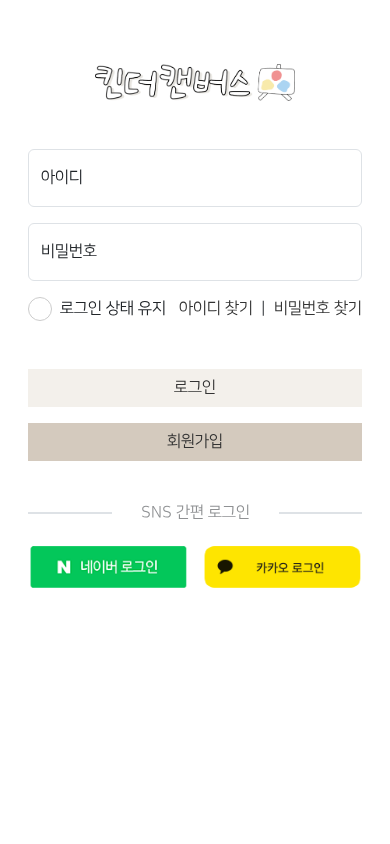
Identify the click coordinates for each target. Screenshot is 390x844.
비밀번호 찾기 (318, 308)
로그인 (195, 387)
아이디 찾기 (216, 308)
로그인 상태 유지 (113, 308)
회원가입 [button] (195, 441)
